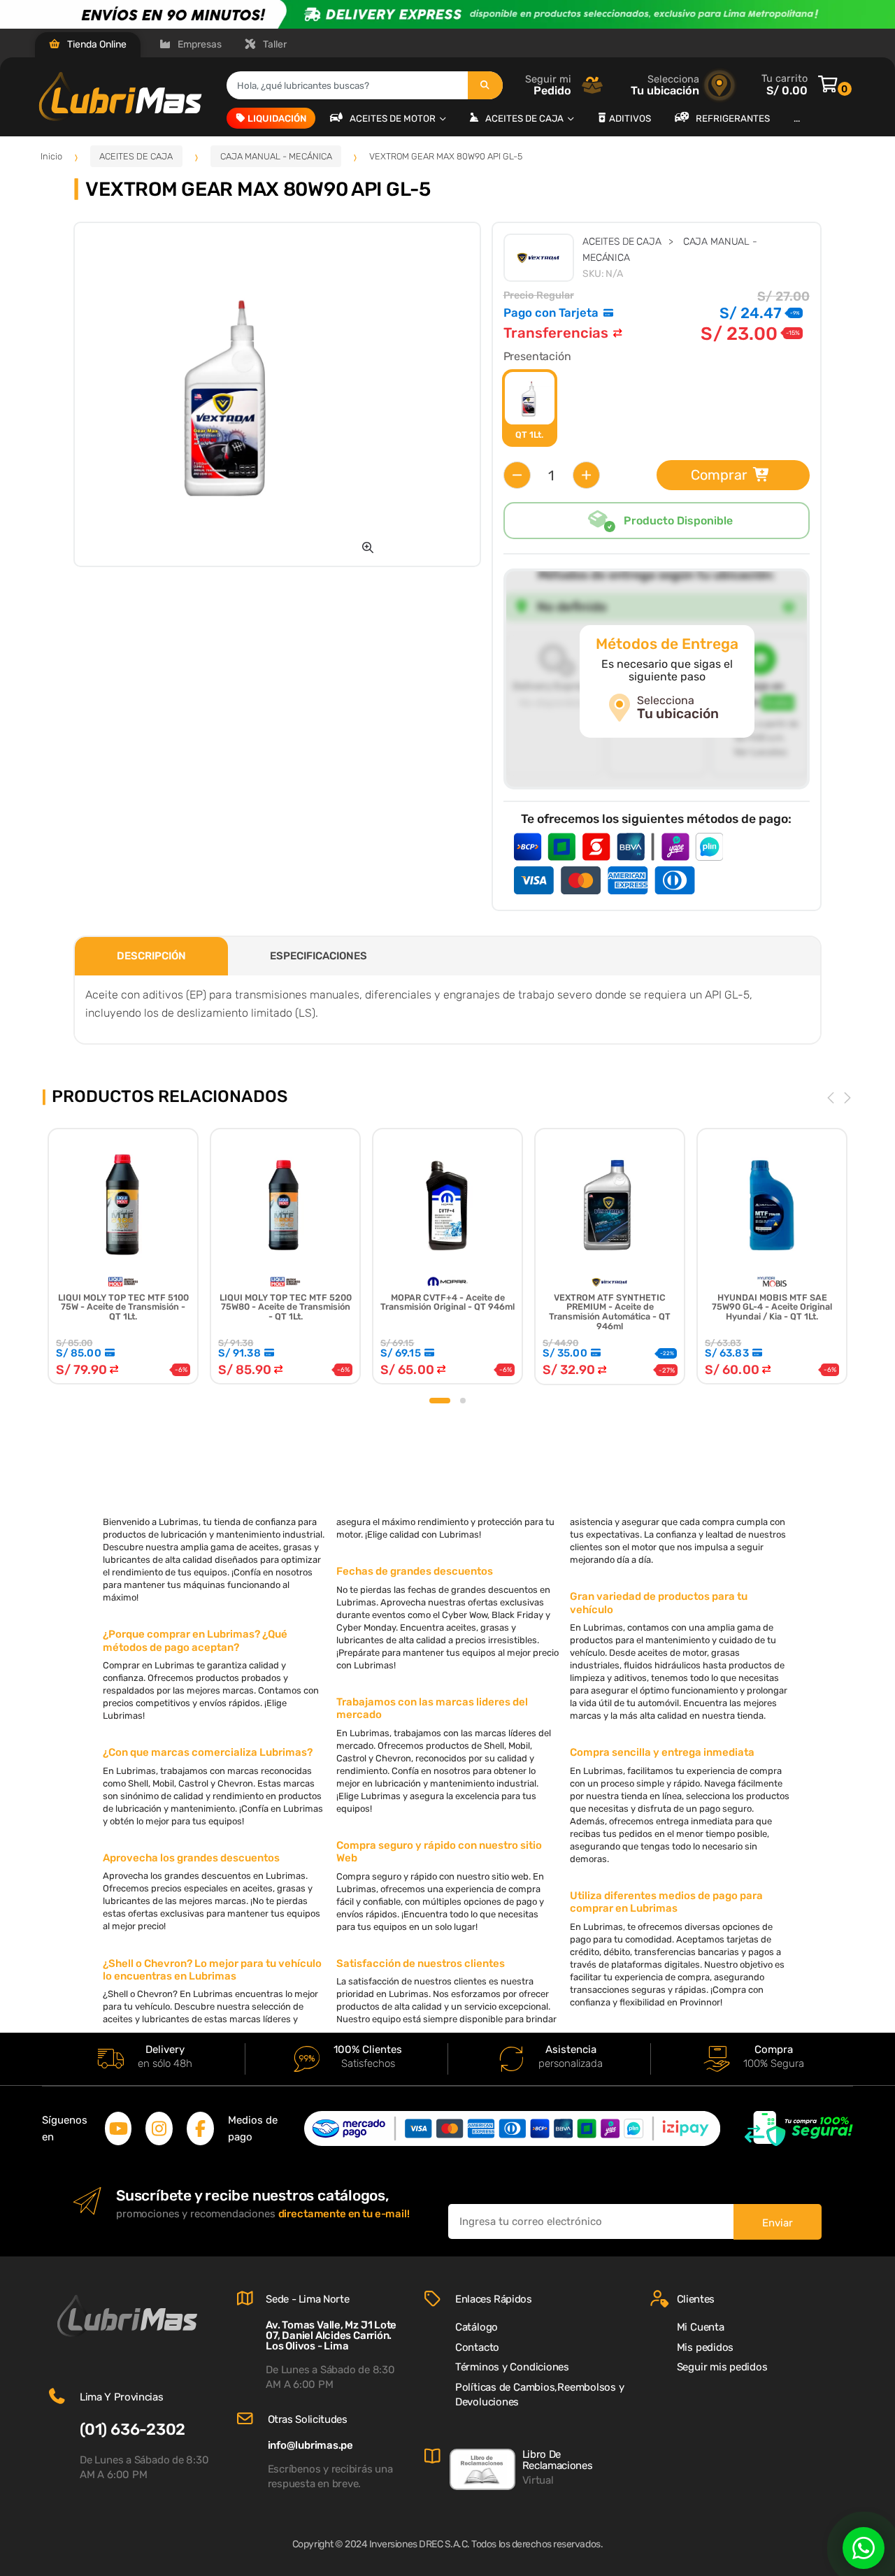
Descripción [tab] (151, 956)
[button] (368, 548)
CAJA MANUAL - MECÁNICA (276, 156)
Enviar (778, 2223)
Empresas (199, 44)
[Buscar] (485, 85)
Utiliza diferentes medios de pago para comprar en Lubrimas (666, 1902)
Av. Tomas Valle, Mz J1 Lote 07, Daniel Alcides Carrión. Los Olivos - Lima (331, 2335)
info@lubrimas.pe (310, 2445)
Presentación (537, 356)
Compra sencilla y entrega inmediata (662, 1752)
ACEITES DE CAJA (525, 118)
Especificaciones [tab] (318, 956)
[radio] (530, 408)
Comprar (719, 475)
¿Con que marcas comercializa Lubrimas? (208, 1752)
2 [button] (463, 1401)
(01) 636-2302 (133, 2430)
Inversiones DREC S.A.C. (420, 2544)
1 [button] (440, 1401)
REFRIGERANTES (733, 118)
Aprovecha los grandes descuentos (191, 1858)
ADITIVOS (630, 118)
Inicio (51, 156)
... (797, 118)
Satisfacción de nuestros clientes (421, 1963)
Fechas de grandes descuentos (415, 1571)
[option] (230, 394)
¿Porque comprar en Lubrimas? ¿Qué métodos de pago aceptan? (195, 1640)
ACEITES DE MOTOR (394, 118)
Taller (274, 44)
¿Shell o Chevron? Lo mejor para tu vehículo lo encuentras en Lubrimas (212, 1970)
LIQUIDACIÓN (277, 118)
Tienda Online (96, 44)
